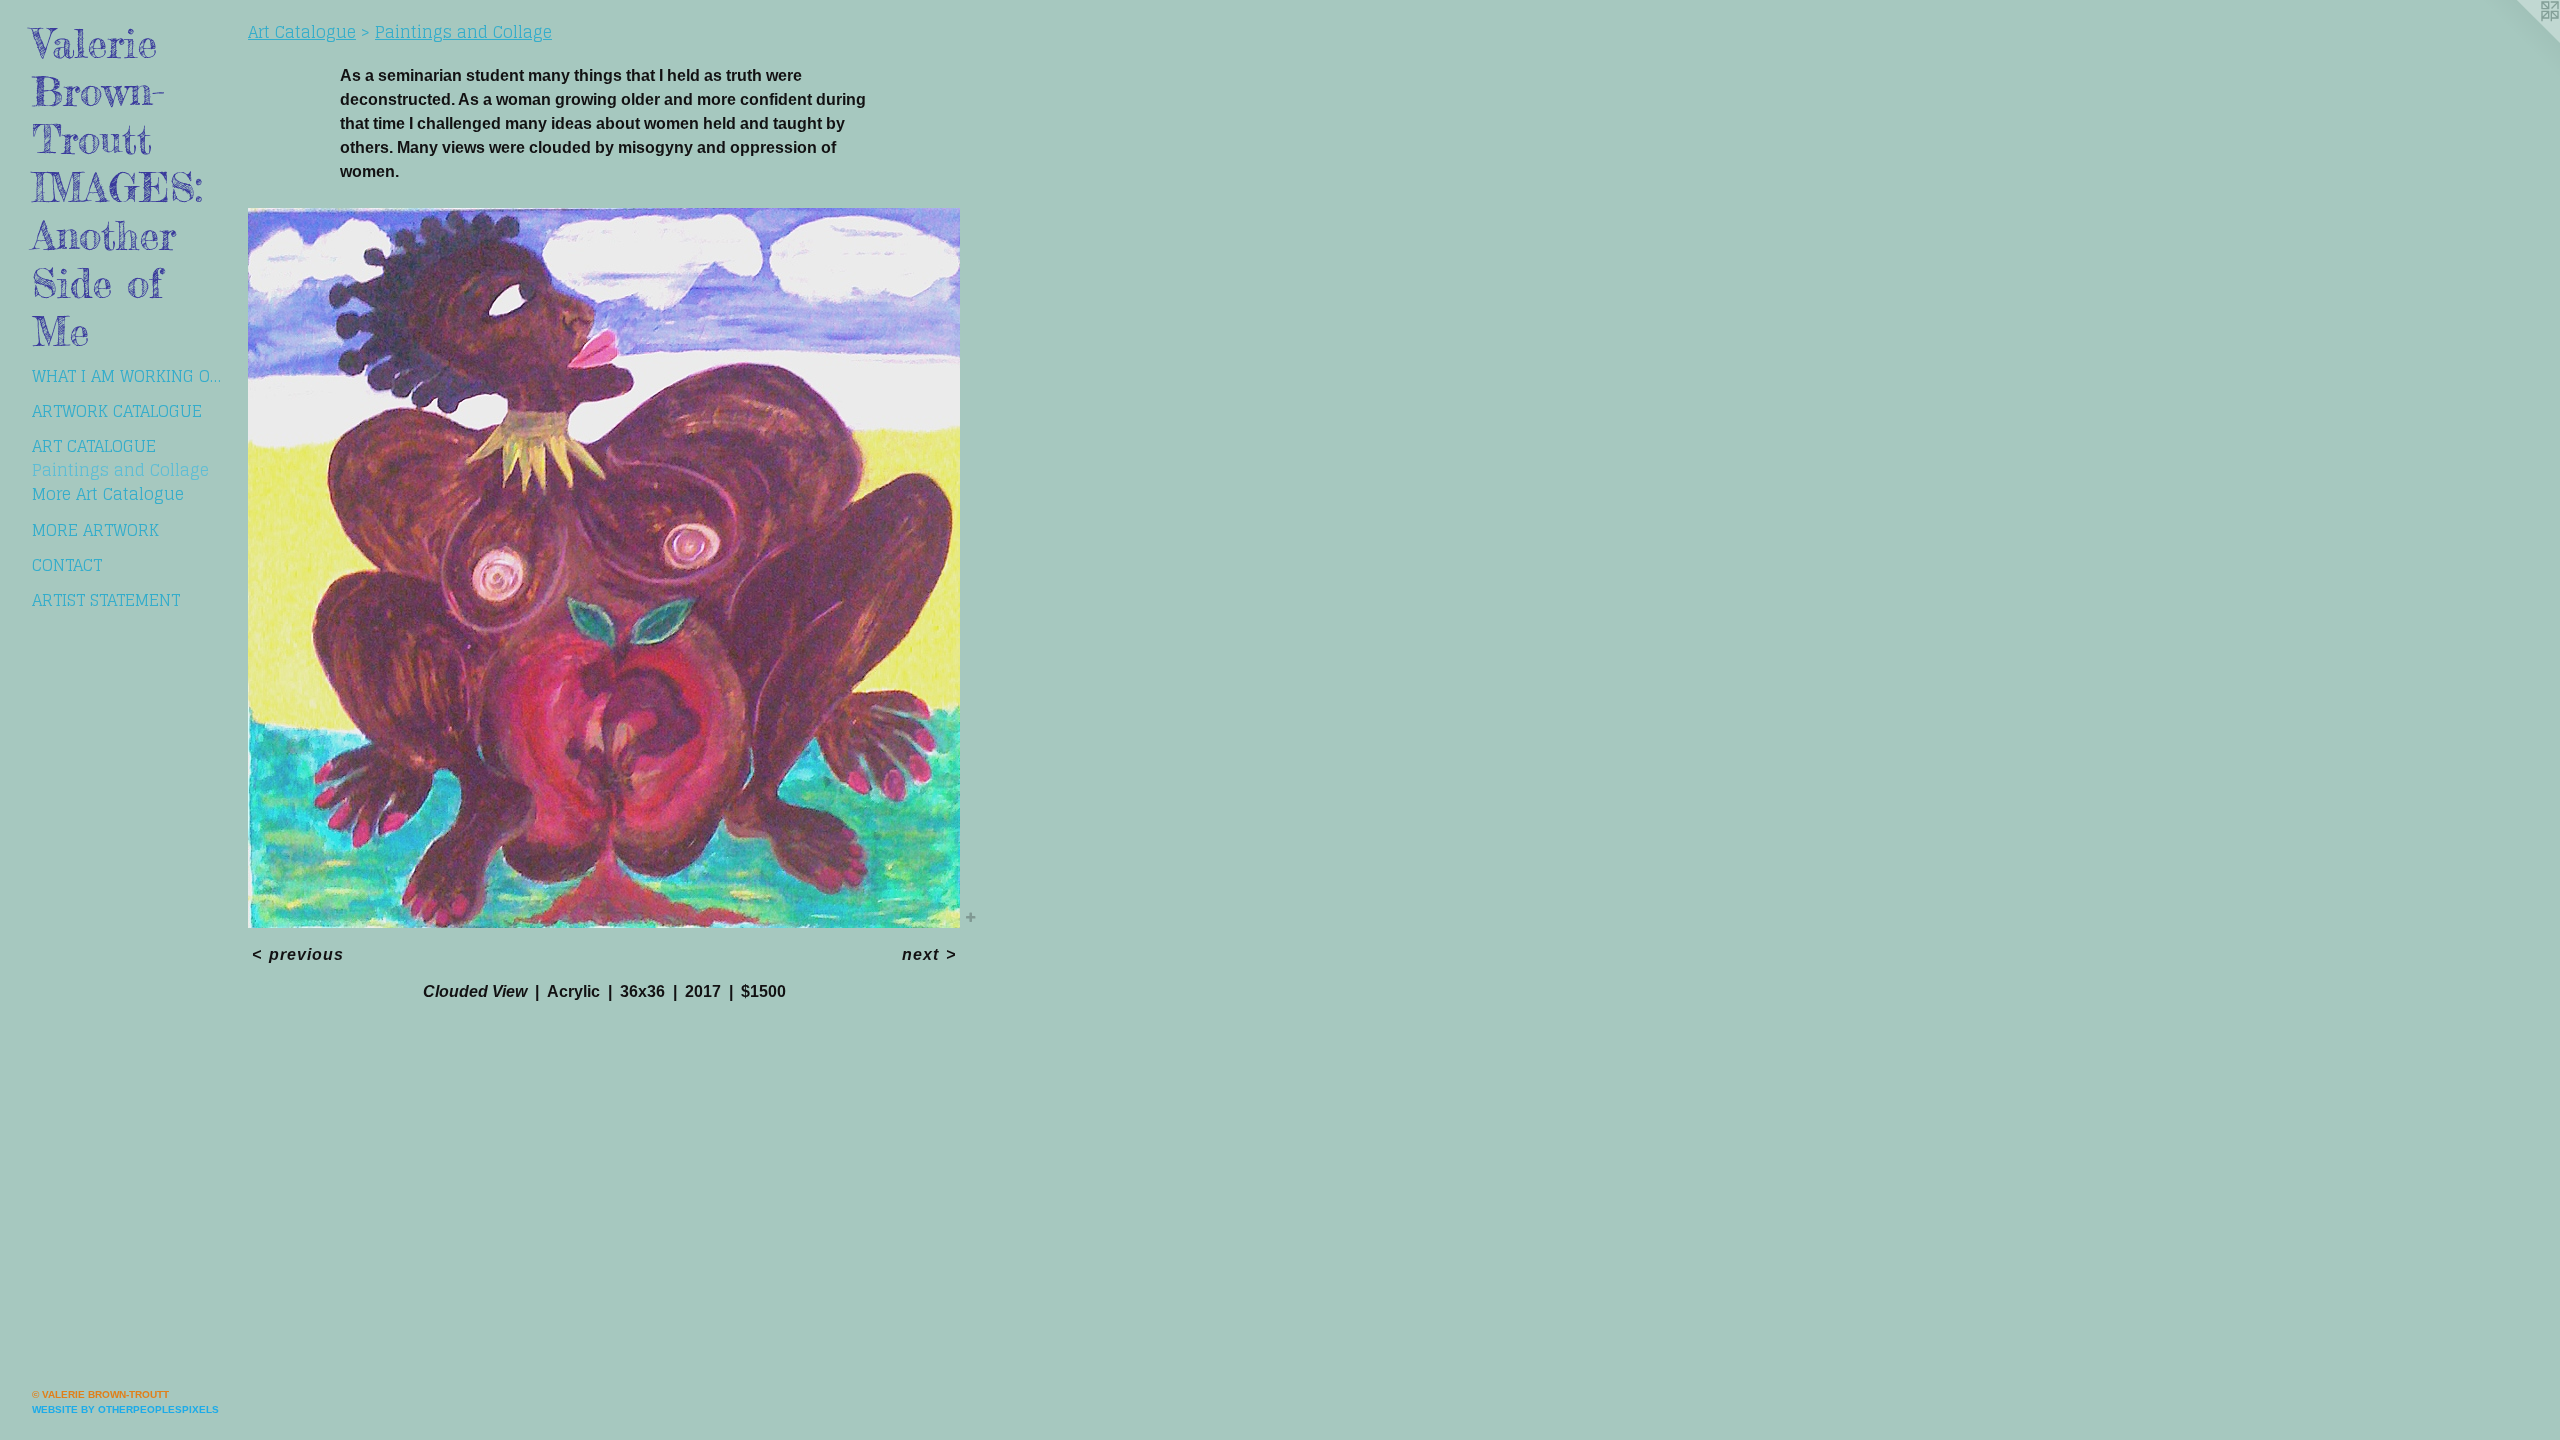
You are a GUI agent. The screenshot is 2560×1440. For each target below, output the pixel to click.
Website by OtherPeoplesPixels (125, 1409)
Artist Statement (106, 600)
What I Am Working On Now (132, 376)
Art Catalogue (94, 446)
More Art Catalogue (108, 494)
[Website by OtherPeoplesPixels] (2520, 40)
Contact (67, 565)
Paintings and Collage (120, 470)
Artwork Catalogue (117, 411)
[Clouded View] (604, 568)
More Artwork (95, 530)
